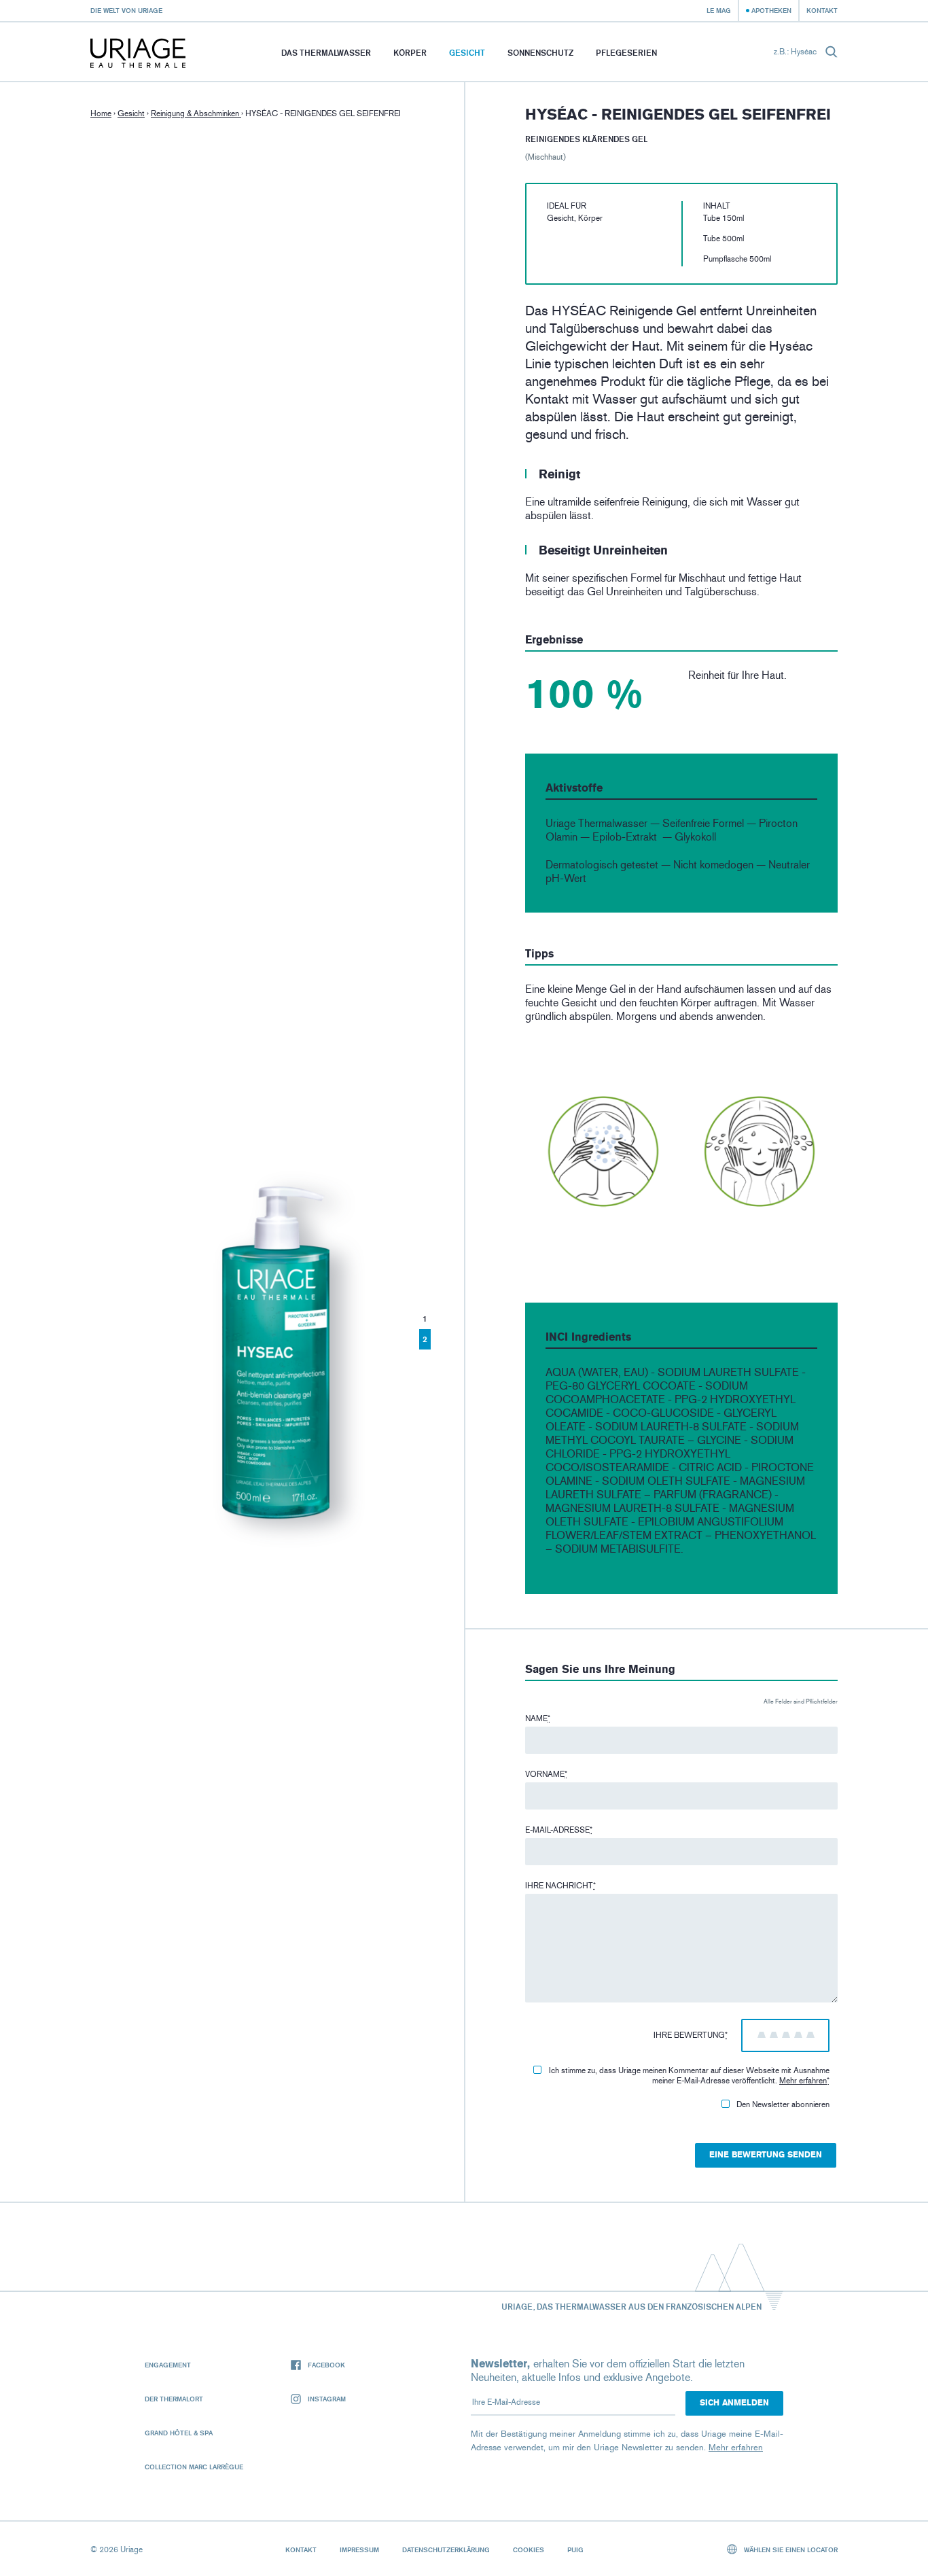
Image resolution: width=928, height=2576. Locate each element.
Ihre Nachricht (560, 1886)
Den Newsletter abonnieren (783, 2104)
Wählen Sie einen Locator (790, 2549)
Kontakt (822, 10)
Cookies (529, 2549)
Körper (410, 53)
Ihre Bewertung (691, 2035)
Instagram (327, 2399)
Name (538, 1718)
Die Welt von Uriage (126, 10)
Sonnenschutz (540, 53)
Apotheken (771, 10)
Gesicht (467, 53)
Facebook (326, 2365)
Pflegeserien (626, 53)
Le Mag (719, 10)
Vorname (546, 1774)
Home (101, 113)
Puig (575, 2549)
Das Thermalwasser (326, 53)
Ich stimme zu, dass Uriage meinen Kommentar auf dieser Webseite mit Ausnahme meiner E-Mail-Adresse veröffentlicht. (689, 2076)
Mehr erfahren (803, 2081)
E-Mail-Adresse (559, 1830)
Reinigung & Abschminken (196, 113)
